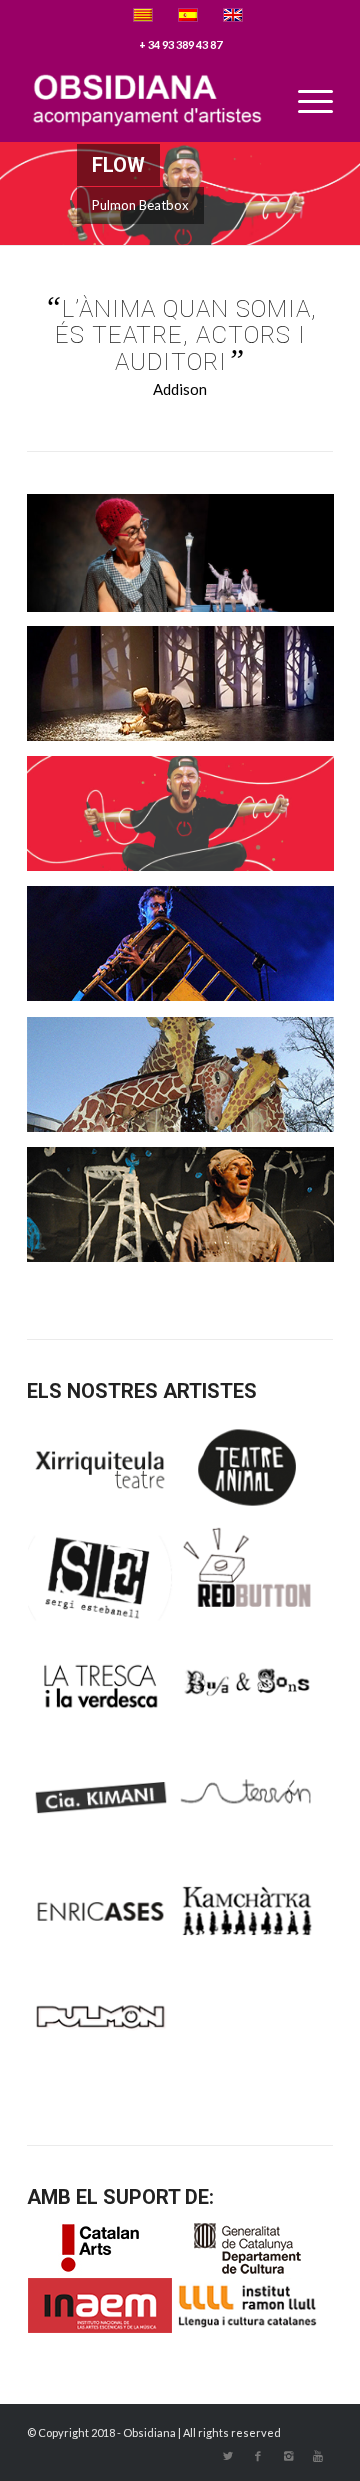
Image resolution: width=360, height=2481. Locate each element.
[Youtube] (318, 2456)
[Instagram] (288, 2456)
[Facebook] (258, 2456)
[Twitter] (228, 2456)
